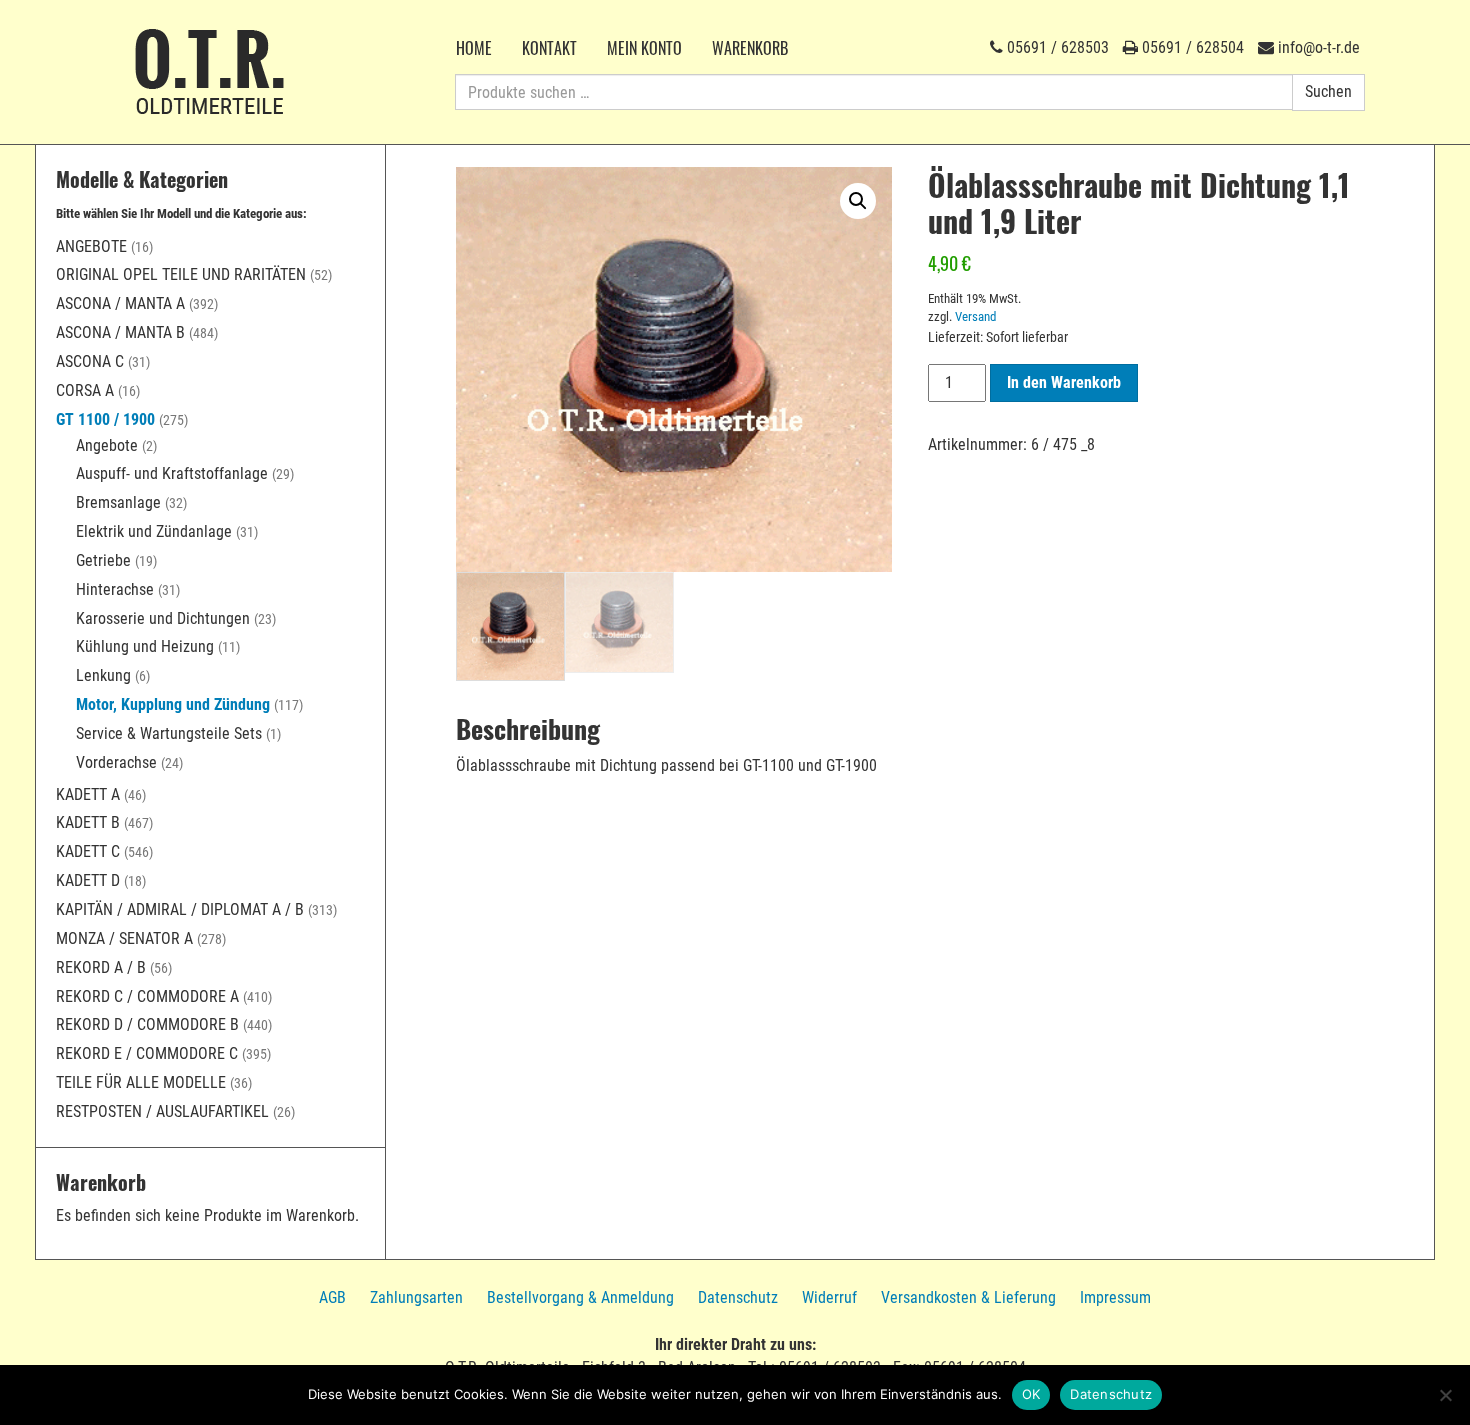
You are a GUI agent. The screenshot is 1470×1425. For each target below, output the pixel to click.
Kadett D (88, 880)
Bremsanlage (118, 502)
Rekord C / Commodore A (147, 996)
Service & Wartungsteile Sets (169, 733)
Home (474, 48)
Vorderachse (116, 762)
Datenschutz (738, 1297)
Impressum (1115, 1297)
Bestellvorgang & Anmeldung (580, 1297)
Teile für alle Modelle (141, 1082)
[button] (858, 201)
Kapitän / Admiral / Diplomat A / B (180, 909)
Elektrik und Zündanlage (154, 531)
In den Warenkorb (1064, 382)
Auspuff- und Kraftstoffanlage (172, 473)
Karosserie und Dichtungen (163, 618)
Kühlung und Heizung (145, 646)
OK (1031, 1394)
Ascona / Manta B (120, 332)
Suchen (1328, 91)
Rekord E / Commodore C (147, 1053)
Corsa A (85, 390)
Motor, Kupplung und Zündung (173, 704)
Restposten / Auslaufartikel (162, 1111)
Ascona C (90, 361)
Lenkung (103, 675)
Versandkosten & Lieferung (968, 1297)
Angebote (91, 246)
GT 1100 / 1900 (105, 419)
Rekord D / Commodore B (147, 1024)
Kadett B (88, 822)
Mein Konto (644, 48)
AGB (332, 1297)
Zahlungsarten (416, 1297)
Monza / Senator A (124, 938)
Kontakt (549, 48)
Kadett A (88, 794)
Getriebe (103, 560)
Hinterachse (115, 589)
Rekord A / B (101, 967)
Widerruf (829, 1297)
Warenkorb (750, 48)
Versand (975, 316)
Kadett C (88, 851)
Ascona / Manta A (120, 303)
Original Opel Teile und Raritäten (181, 274)
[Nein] (1445, 1395)
